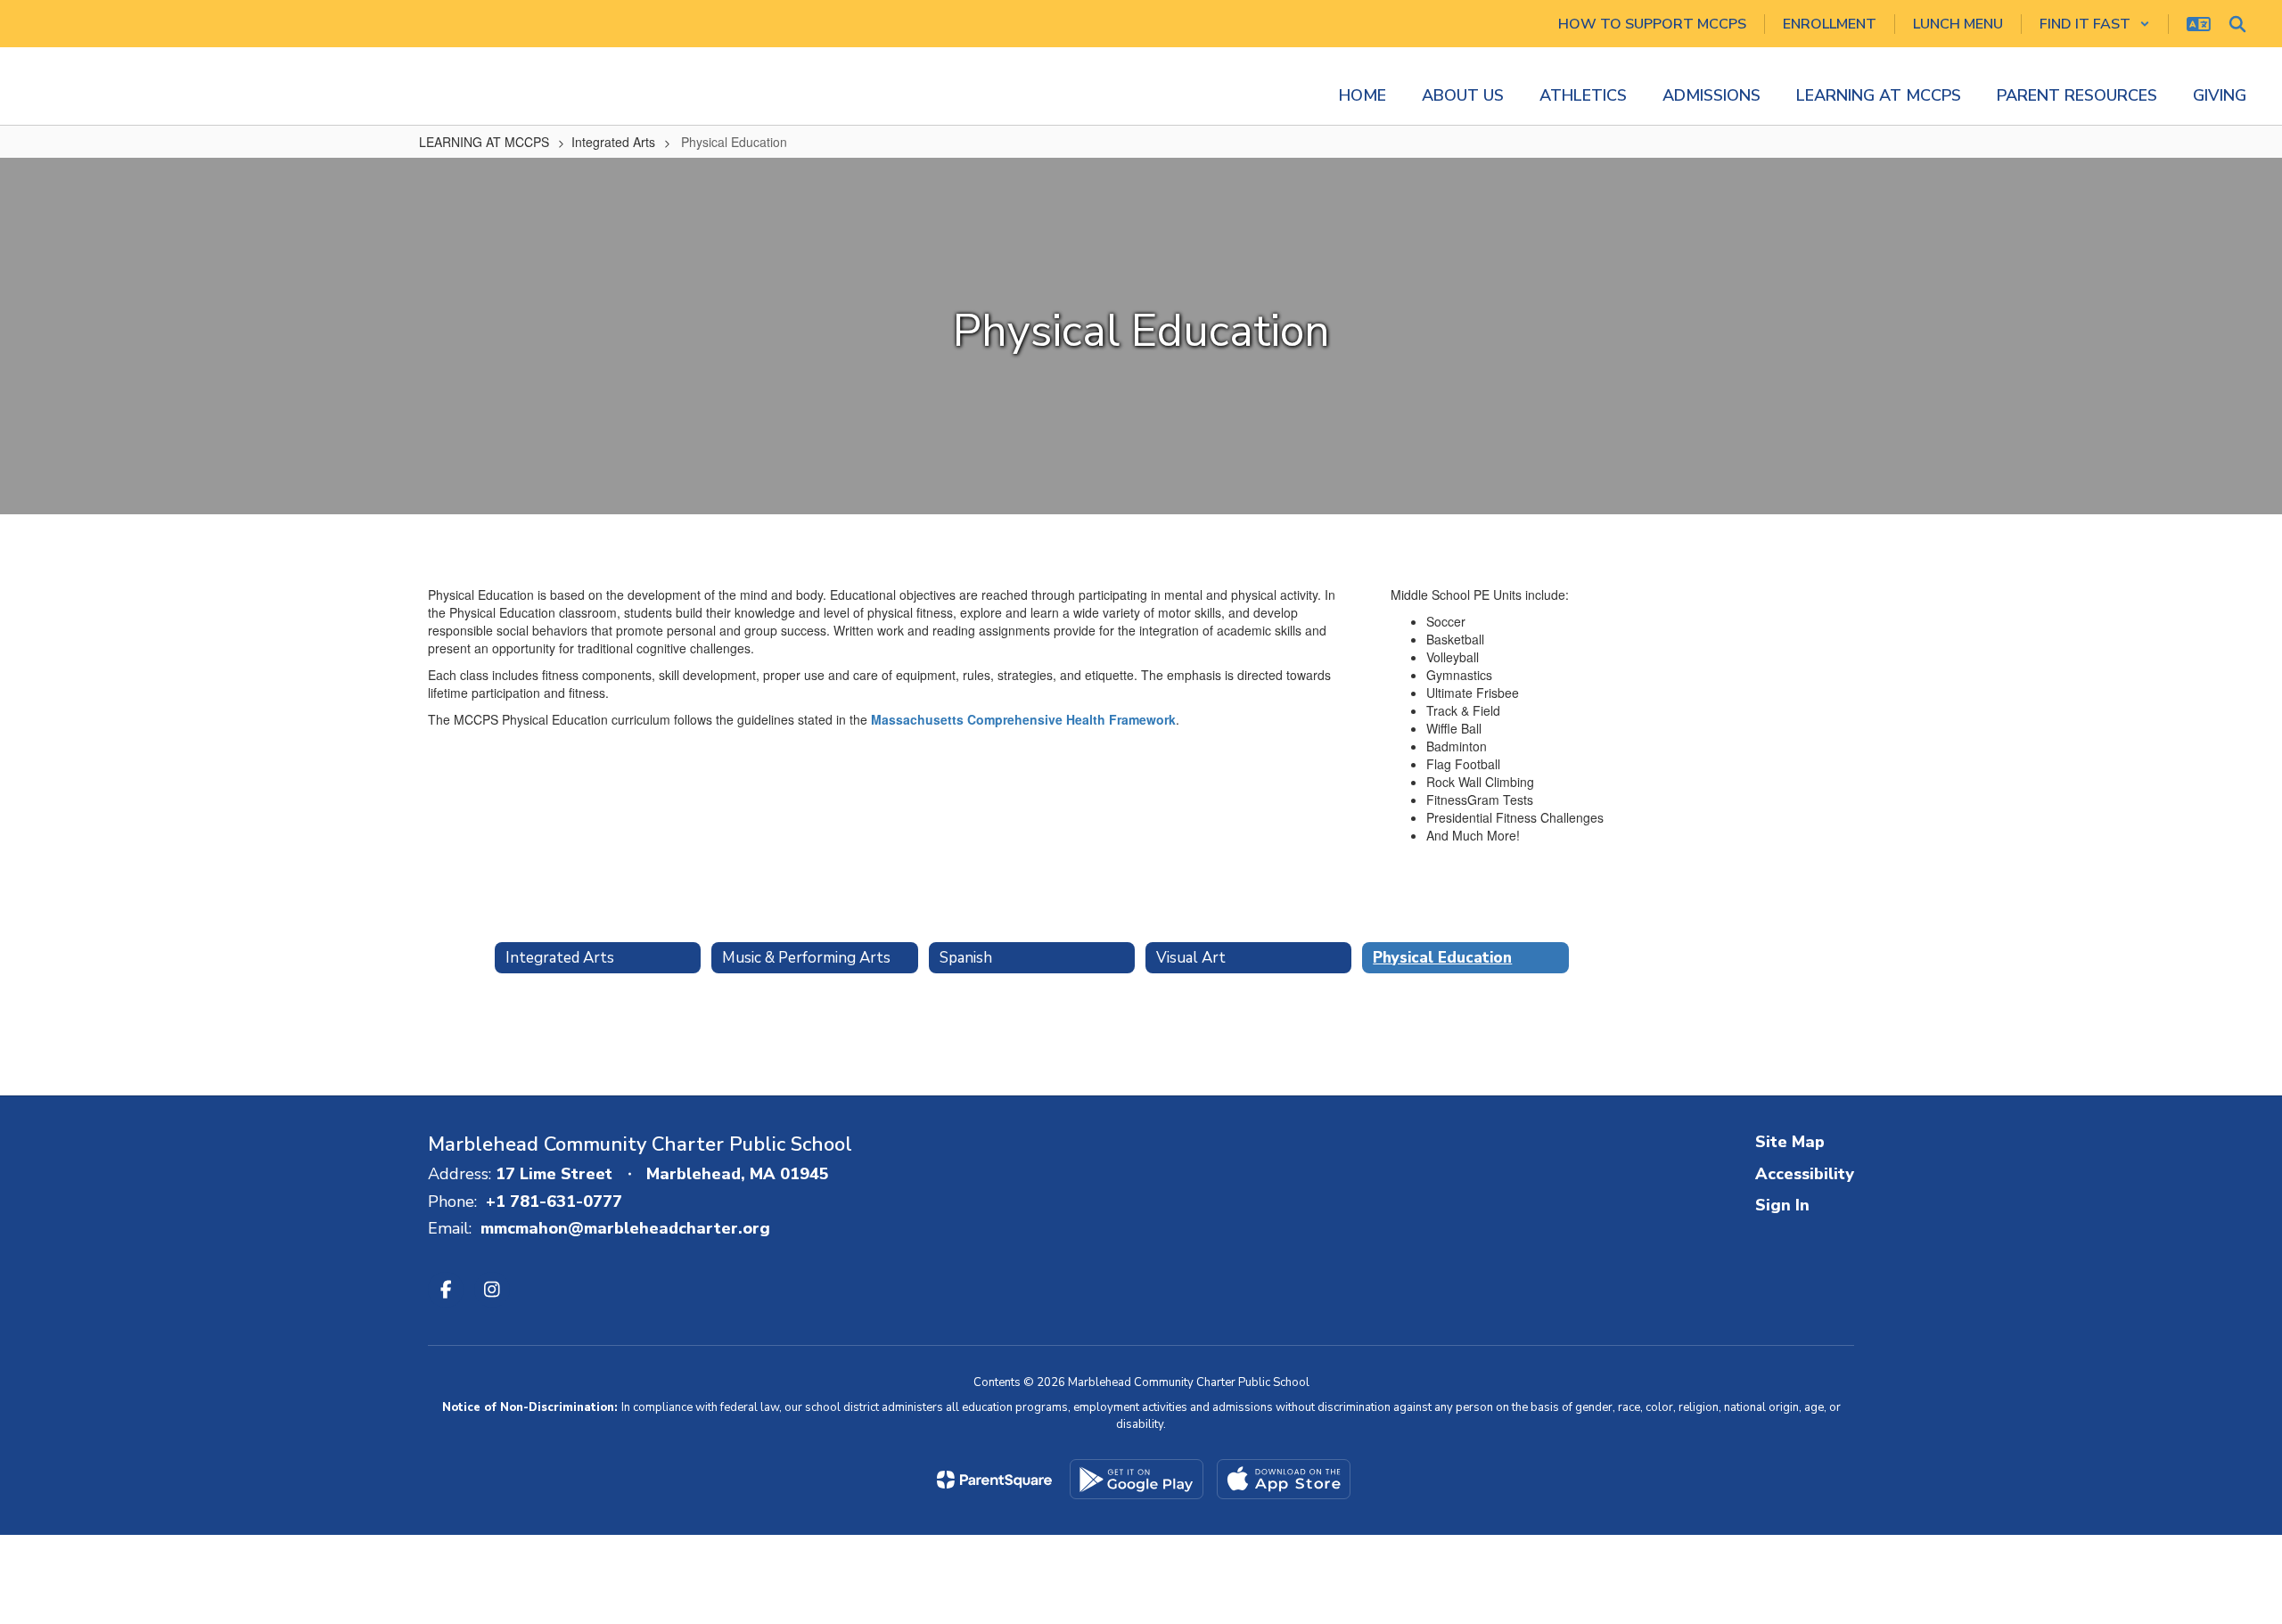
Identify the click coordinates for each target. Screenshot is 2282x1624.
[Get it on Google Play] (1137, 1479)
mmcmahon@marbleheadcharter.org (625, 1228)
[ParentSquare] (994, 1480)
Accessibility (1805, 1174)
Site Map (1790, 1142)
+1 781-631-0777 (554, 1202)
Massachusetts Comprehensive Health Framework (1023, 719)
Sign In (1782, 1205)
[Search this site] (2237, 24)
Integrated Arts (613, 142)
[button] (2095, 24)
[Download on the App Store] (1284, 1479)
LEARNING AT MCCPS (484, 142)
